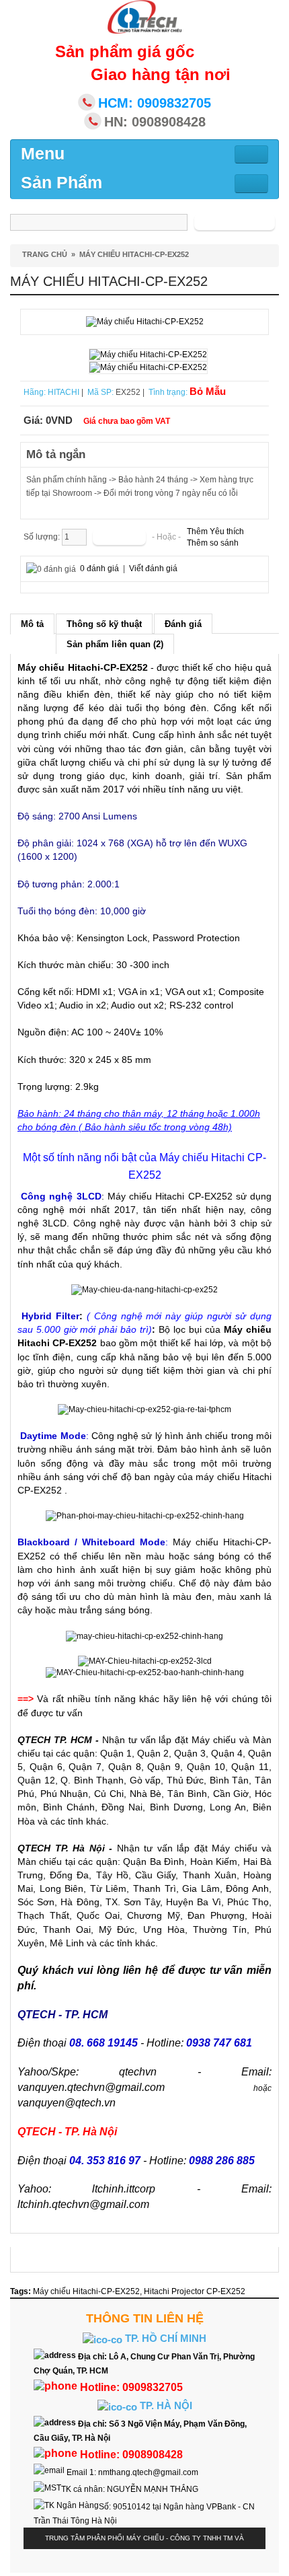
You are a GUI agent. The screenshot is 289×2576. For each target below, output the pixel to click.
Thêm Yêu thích (215, 531)
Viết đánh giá (153, 568)
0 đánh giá (99, 568)
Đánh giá (183, 624)
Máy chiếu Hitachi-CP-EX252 (134, 254)
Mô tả (32, 624)
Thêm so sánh (213, 543)
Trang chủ (45, 254)
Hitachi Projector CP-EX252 (195, 2291)
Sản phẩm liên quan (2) (115, 644)
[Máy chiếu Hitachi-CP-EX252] (145, 322)
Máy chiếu (214, 1740)
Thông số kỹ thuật (104, 624)
